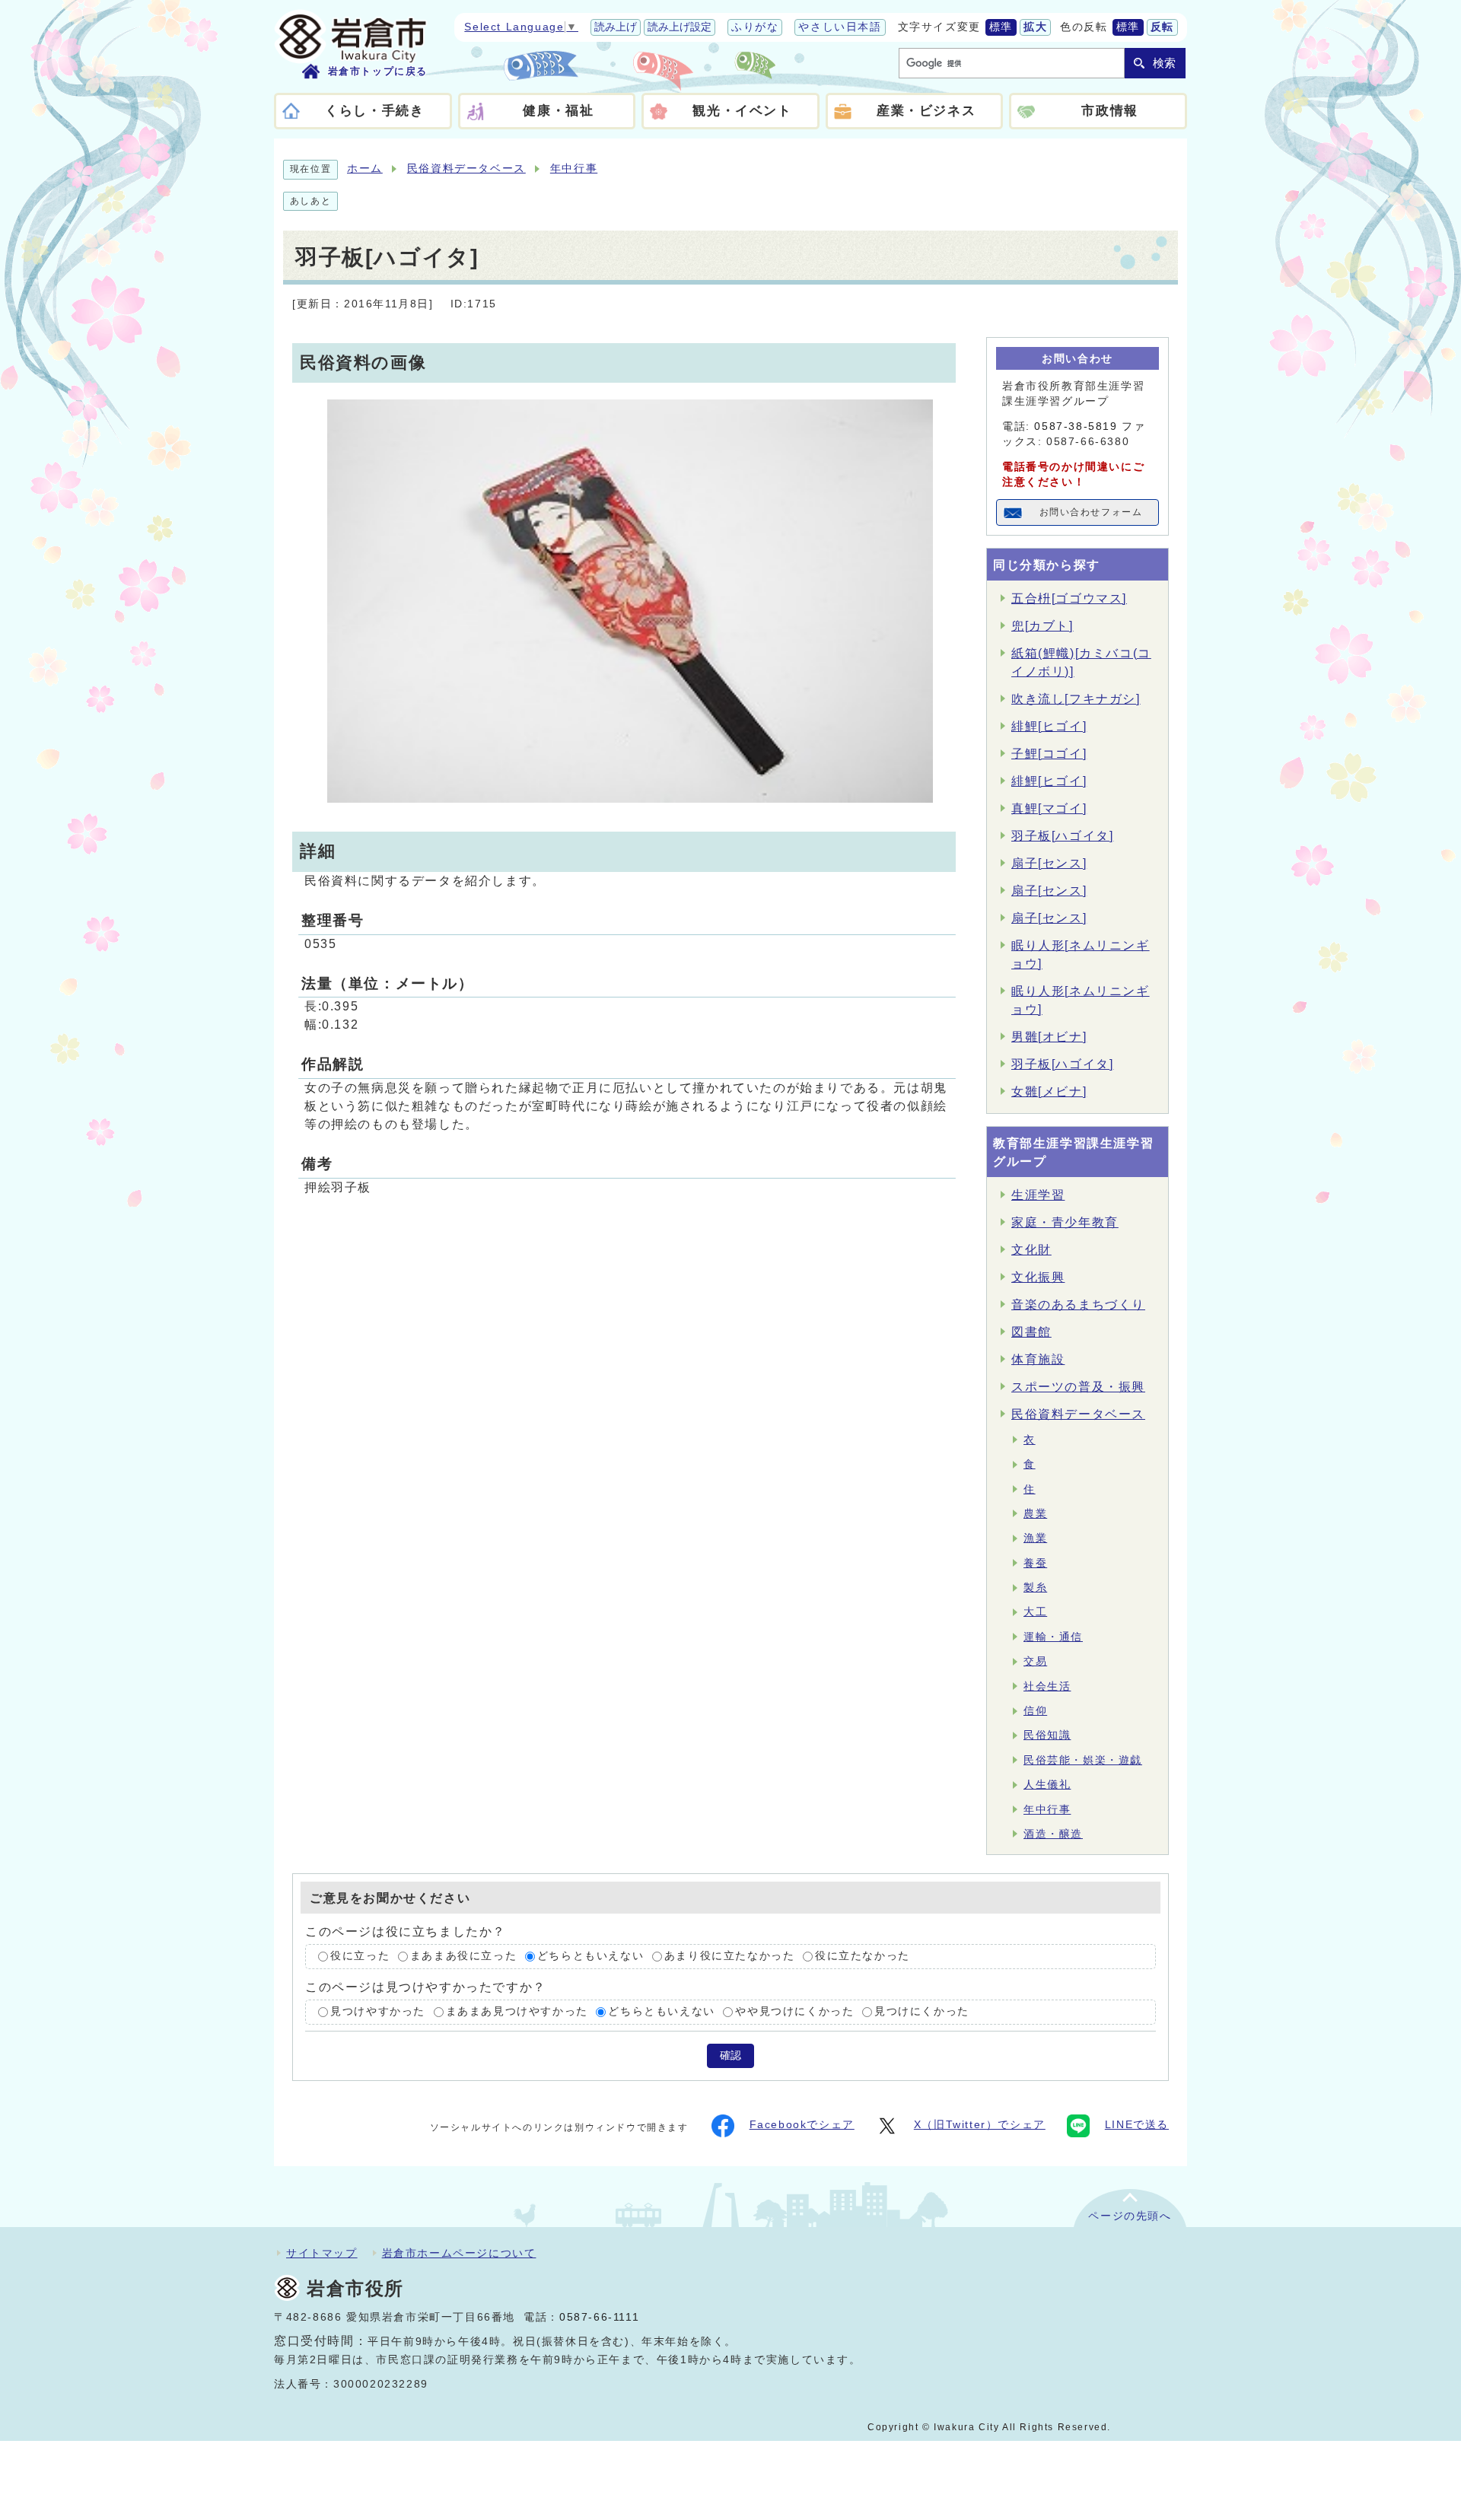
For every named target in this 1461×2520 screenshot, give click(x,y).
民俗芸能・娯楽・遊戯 (1083, 1760)
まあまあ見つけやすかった (517, 2011)
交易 (1035, 1661)
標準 (1001, 27)
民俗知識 (1047, 1735)
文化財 (1031, 1250)
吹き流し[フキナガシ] (1076, 699)
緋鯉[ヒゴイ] (1049, 726)
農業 (1035, 1514)
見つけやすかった (378, 2011)
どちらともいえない (590, 1957)
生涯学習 (1038, 1195)
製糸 (1035, 1588)
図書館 (1031, 1332)
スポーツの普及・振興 (1078, 1387)
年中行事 (574, 169)
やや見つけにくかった (794, 2011)
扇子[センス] (1049, 863)
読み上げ (616, 27)
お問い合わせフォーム (1091, 512)
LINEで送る (1137, 2125)
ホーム (365, 169)
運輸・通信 (1053, 1637)
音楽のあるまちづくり (1078, 1305)
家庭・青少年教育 (1065, 1222)
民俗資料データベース (466, 169)
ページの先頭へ (1130, 2216)
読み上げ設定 (680, 27)
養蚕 (1035, 1563)
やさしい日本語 (840, 27)
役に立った (360, 1957)
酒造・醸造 (1053, 1834)
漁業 (1035, 1538)
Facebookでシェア (802, 2125)
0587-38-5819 (1076, 426)
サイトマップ (322, 2253)
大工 (1035, 1612)
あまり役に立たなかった (730, 1957)
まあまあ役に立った (463, 1957)
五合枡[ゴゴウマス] (1069, 598)
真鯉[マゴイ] (1049, 808)
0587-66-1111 (599, 2317)
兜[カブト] (1042, 626)
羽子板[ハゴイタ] (1062, 836)
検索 (1164, 63)
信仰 (1035, 1711)
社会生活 (1047, 1686)
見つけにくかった (922, 2011)
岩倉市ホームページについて (459, 2253)
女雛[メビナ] (1049, 1091)
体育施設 (1038, 1359)
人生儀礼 (1047, 1785)
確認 (730, 2055)
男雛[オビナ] (1049, 1037)
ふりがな (755, 27)
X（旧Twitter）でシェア (980, 2125)
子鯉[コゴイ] (1049, 754)
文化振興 (1038, 1277)
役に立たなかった (863, 1957)
